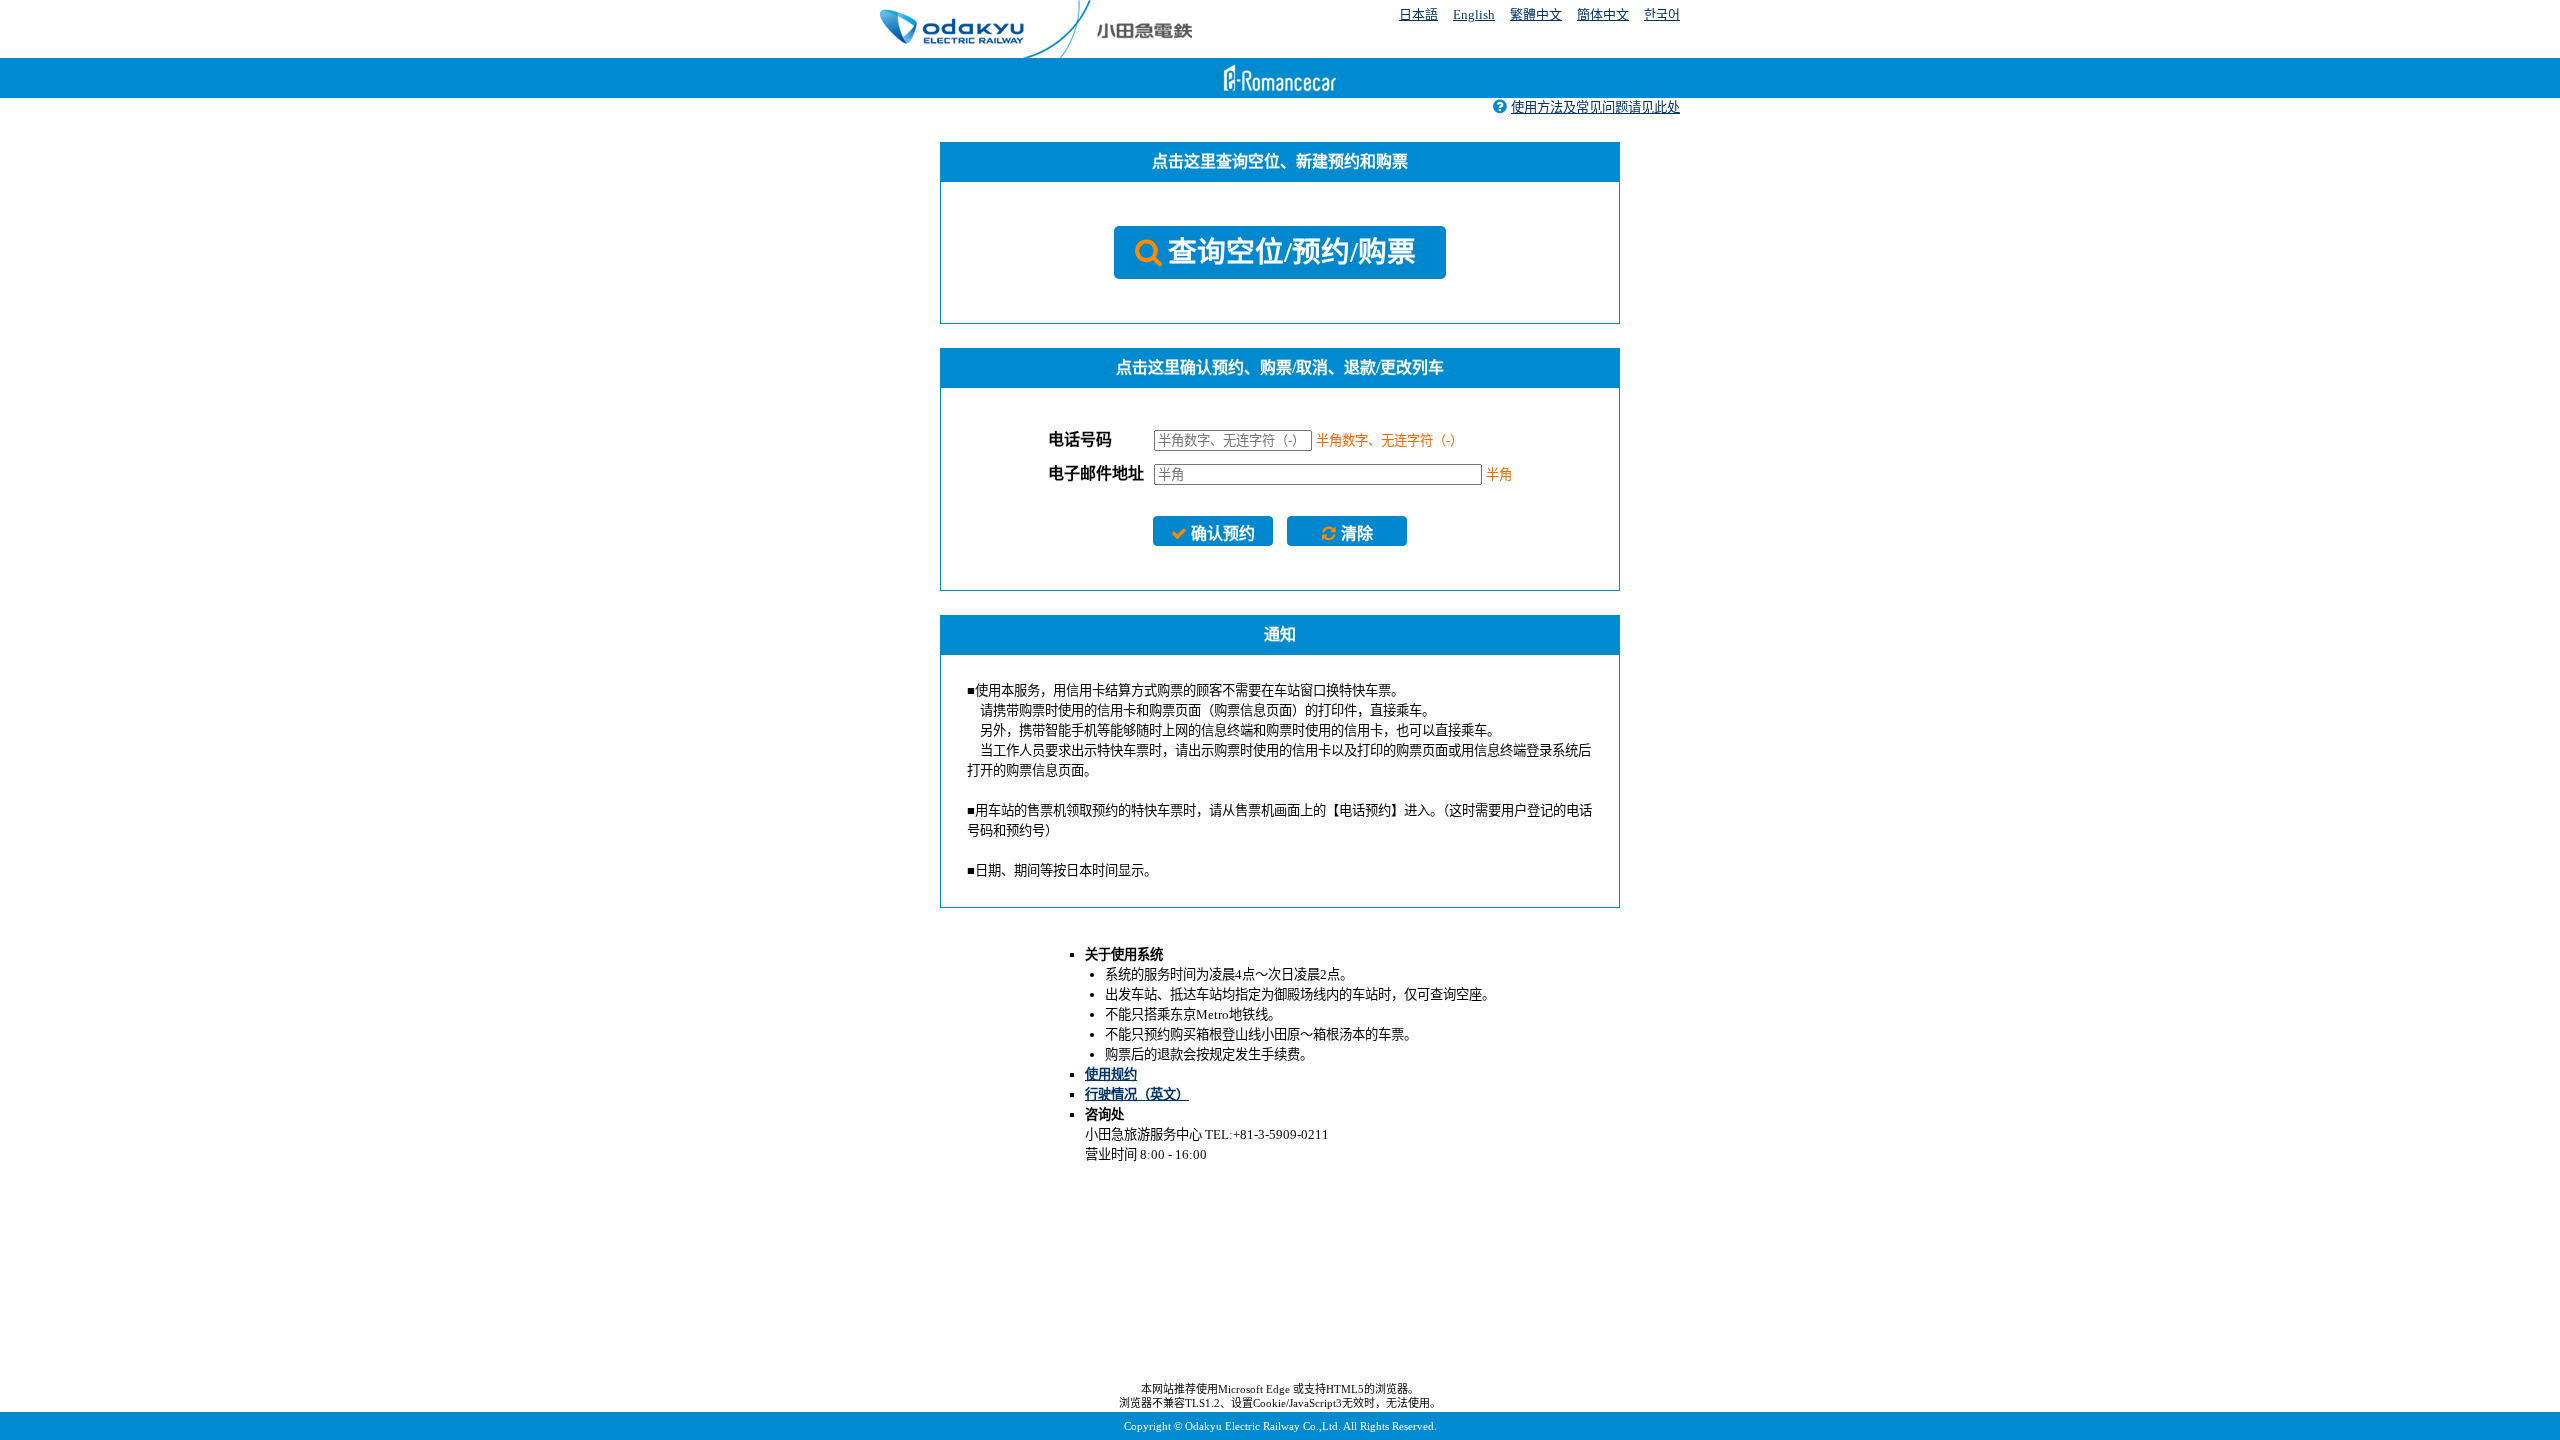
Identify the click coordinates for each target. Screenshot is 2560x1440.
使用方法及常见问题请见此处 (1595, 107)
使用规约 (1111, 1074)
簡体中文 (1603, 14)
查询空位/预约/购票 (1292, 252)
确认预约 (1223, 533)
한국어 (1662, 14)
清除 (1357, 533)
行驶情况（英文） (1137, 1094)
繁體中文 (1536, 14)
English (1474, 14)
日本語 (1418, 14)
